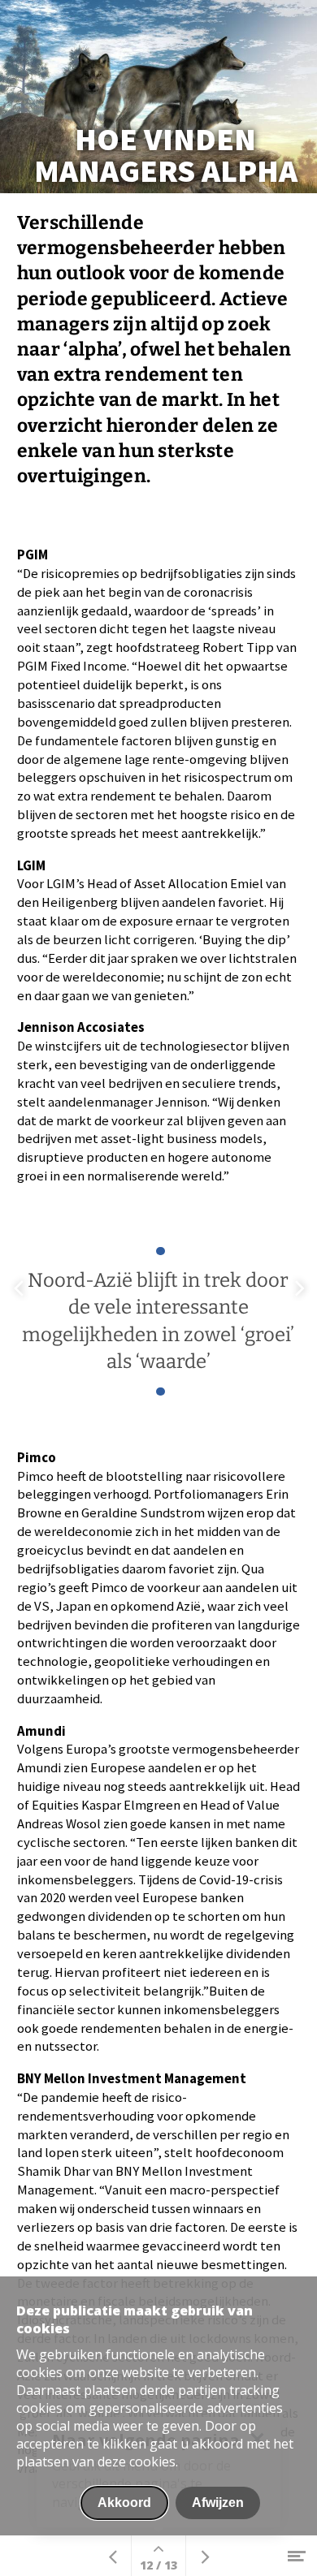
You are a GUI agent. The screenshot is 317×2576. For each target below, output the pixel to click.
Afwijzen (218, 2503)
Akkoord (124, 2503)
